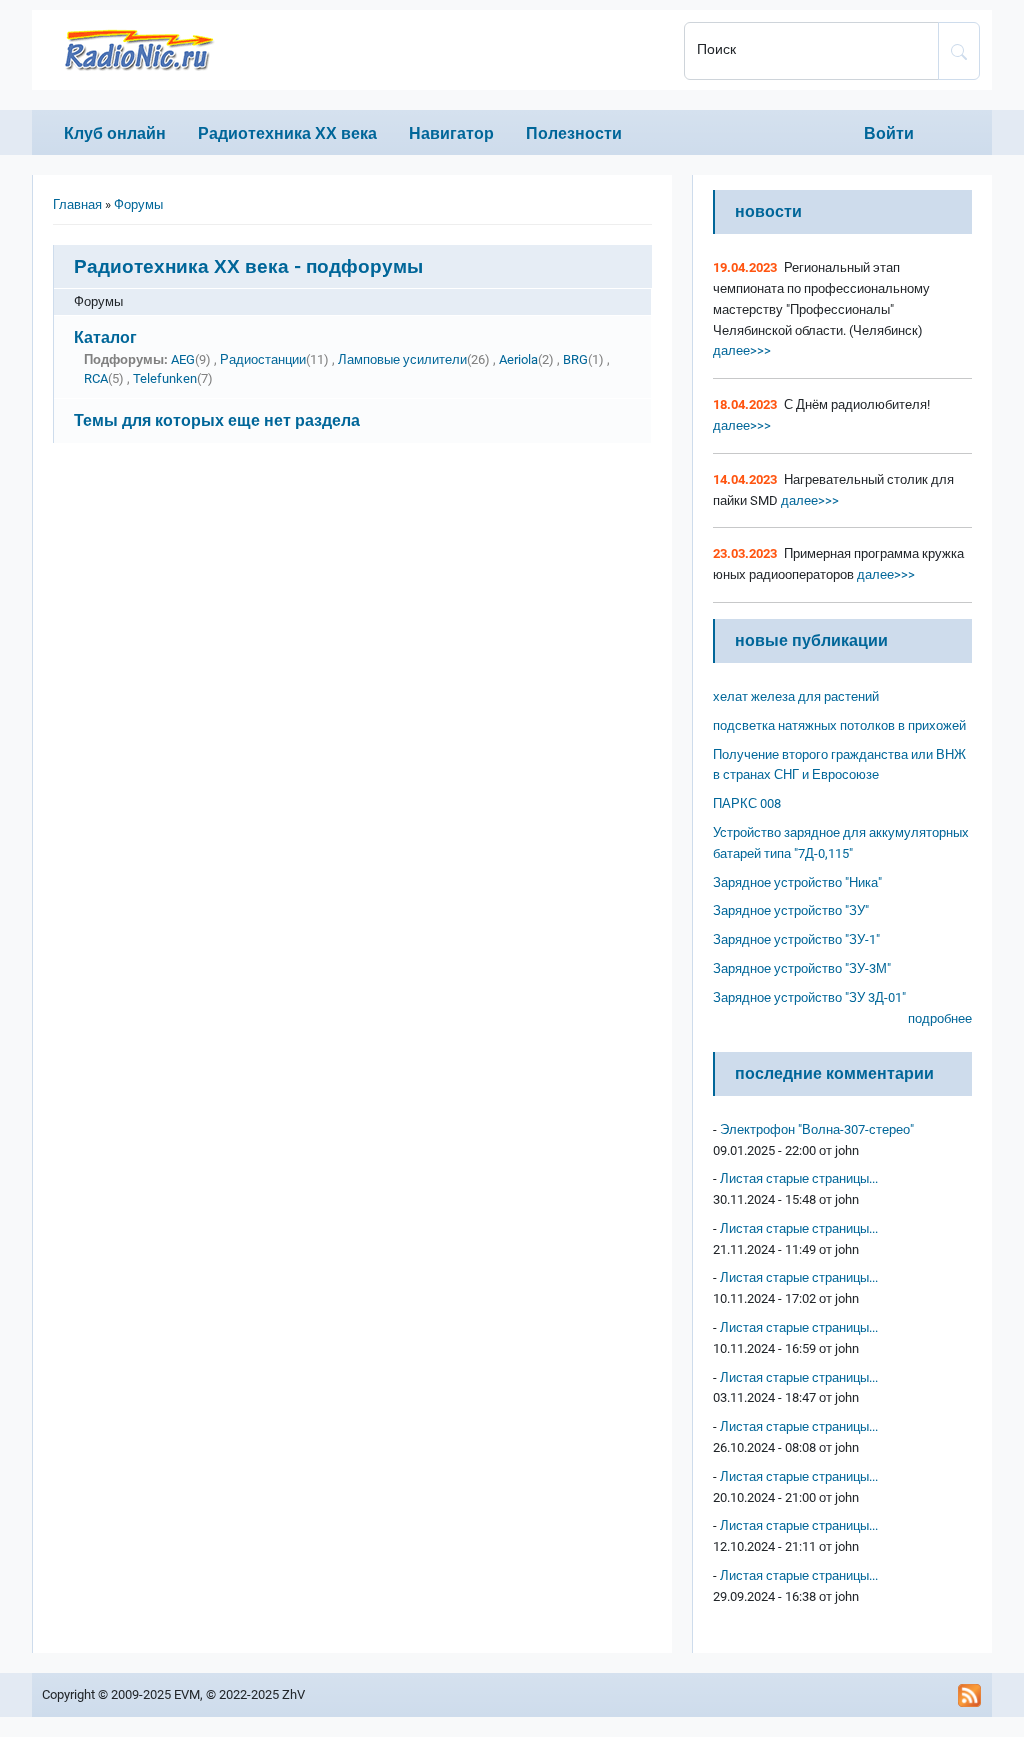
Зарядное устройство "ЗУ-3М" (802, 968)
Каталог (105, 337)
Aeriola (518, 359)
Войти (889, 133)
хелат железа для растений (796, 696)
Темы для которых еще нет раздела (217, 420)
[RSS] (970, 1695)
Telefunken (165, 378)
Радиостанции (263, 359)
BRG (575, 359)
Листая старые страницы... (799, 1178)
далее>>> (742, 350)
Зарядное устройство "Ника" (797, 882)
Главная (77, 204)
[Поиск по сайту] (959, 51)
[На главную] (352, 50)
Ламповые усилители (402, 359)
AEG (183, 359)
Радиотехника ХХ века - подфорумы (248, 266)
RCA (96, 378)
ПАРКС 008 (747, 803)
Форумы (138, 204)
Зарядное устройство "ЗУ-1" (796, 939)
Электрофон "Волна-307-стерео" (817, 1129)
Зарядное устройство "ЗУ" (791, 910)
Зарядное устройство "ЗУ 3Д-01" (809, 997)
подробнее (940, 1018)
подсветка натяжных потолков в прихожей (839, 725)
